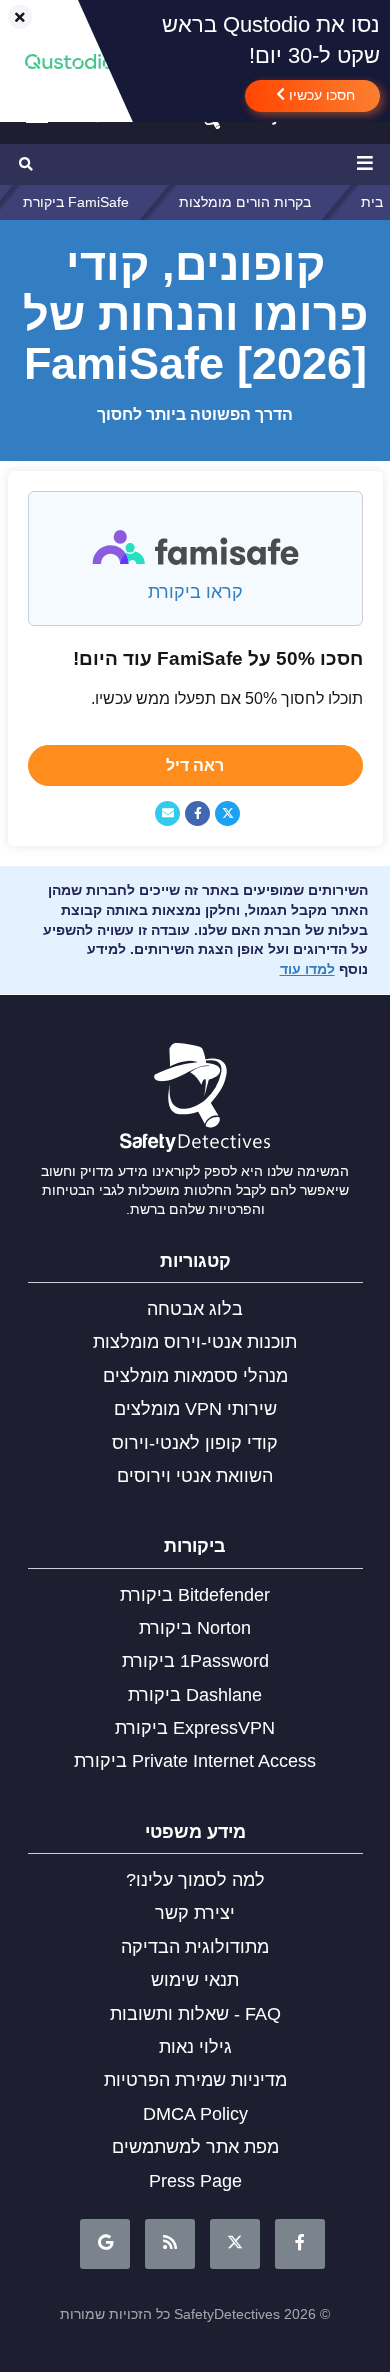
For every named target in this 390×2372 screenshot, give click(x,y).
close (11, 18)
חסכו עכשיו (320, 95)
